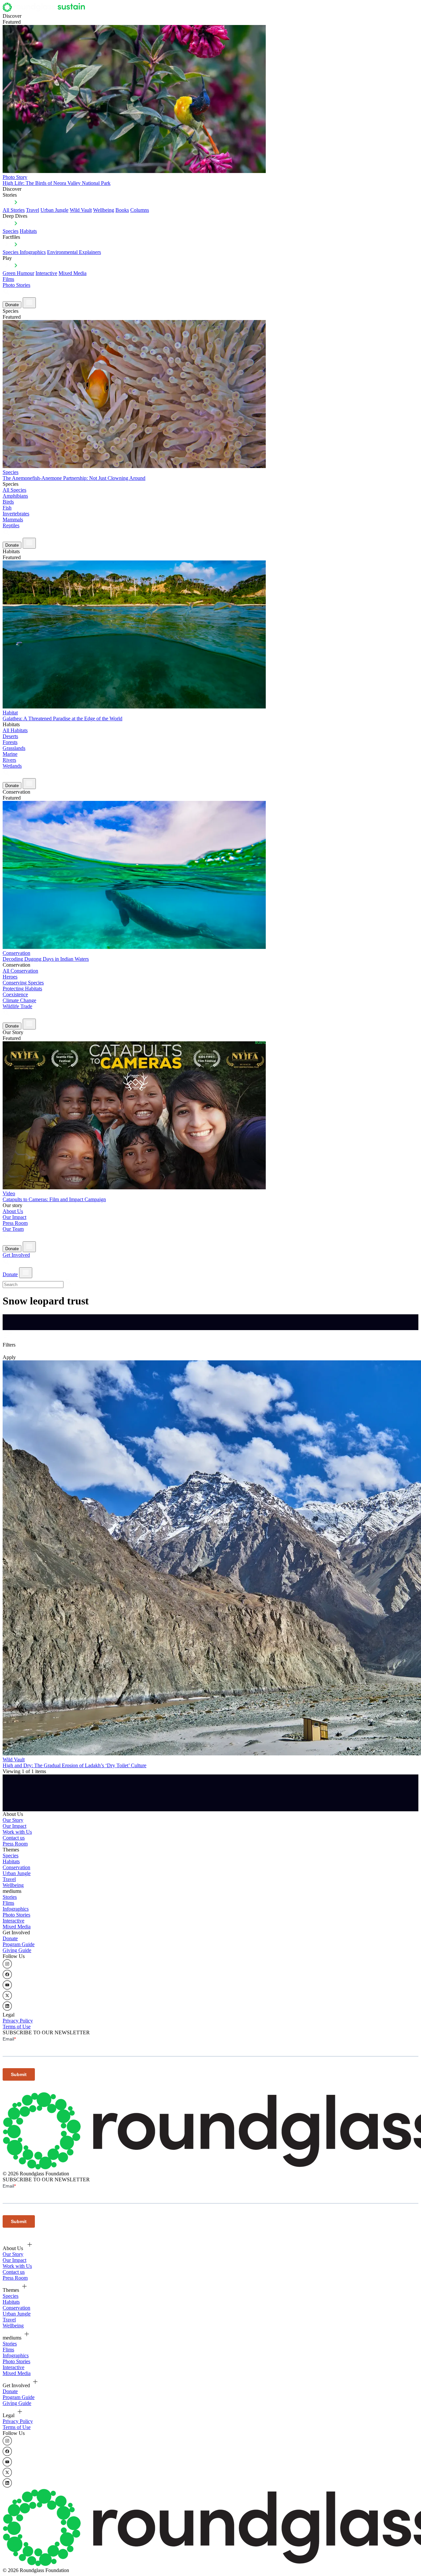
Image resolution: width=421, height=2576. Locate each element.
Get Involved (16, 1255)
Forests (10, 742)
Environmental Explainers (74, 252)
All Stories (14, 210)
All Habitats (15, 730)
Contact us (14, 1838)
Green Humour (18, 273)
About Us (13, 1211)
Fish (7, 508)
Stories (10, 1897)
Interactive (46, 273)
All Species (14, 490)
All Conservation (20, 971)
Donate (12, 305)
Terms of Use (17, 2027)
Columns (140, 210)
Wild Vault (81, 210)
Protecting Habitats (22, 989)
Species (11, 231)
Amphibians (15, 496)
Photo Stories (16, 285)
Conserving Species (23, 983)
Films (8, 279)
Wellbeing (104, 210)
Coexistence (15, 994)
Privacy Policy (18, 2021)
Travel (33, 210)
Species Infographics (24, 252)
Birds (8, 502)
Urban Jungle (54, 210)
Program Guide (19, 1944)
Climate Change (19, 1000)
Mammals (13, 520)
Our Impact (14, 1217)
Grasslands (14, 748)
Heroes (10, 977)
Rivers (9, 760)
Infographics (16, 1909)
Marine (10, 754)
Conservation (16, 1867)
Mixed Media (73, 273)
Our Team (13, 1229)
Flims (8, 1903)
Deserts (10, 736)
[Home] (46, 10)
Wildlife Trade (17, 1006)
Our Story (13, 1820)
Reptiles (11, 525)
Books (122, 210)
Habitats (28, 231)
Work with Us (17, 1832)
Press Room (15, 1223)
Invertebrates (16, 514)
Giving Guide (17, 1950)
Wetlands (12, 766)
